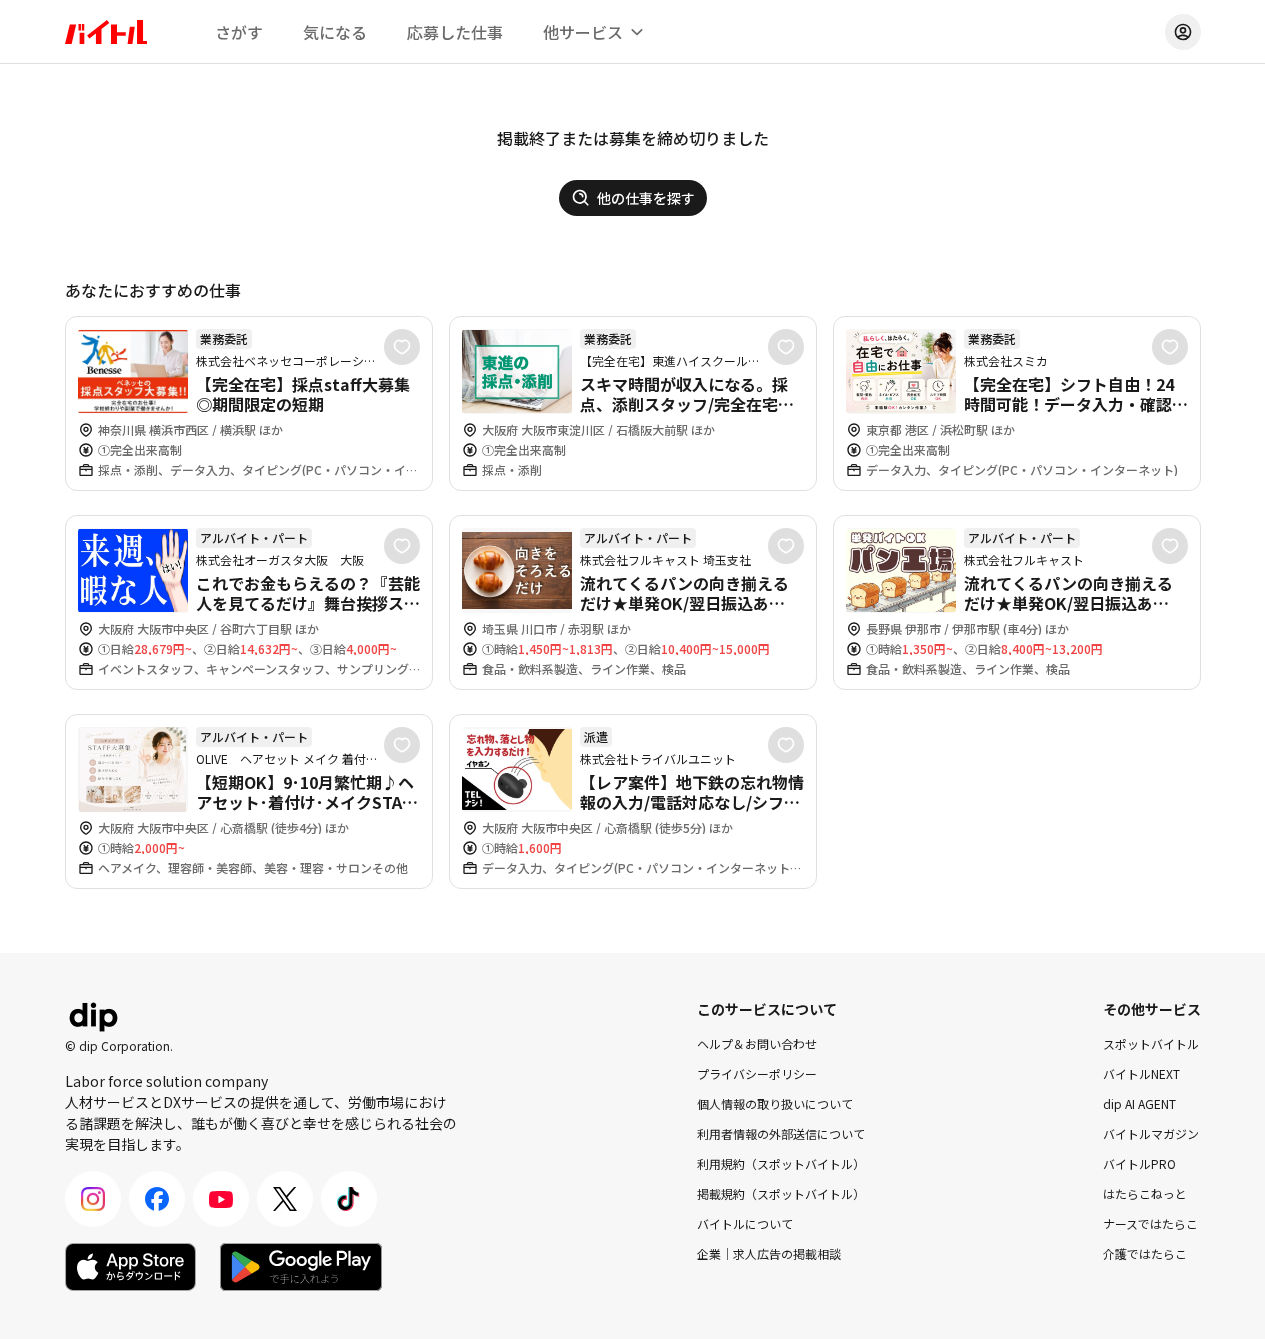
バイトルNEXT (1141, 1073)
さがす (239, 32)
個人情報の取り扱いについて (775, 1103)
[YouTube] (221, 1199)
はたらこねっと (1145, 1193)
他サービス (583, 32)
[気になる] (402, 347)
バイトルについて (745, 1223)
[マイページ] (1183, 32)
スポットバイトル (1151, 1043)
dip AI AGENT (1139, 1103)
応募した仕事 (455, 32)
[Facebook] (157, 1199)
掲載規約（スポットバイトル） (781, 1193)
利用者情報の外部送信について (781, 1133)
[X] (285, 1199)
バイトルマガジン (1151, 1133)
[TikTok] (349, 1199)
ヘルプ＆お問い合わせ (757, 1043)
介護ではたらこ (1145, 1253)
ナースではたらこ (1150, 1223)
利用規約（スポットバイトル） (781, 1163)
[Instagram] (93, 1199)
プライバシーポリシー (757, 1073)
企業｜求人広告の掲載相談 (769, 1253)
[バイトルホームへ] (106, 32)
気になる (335, 32)
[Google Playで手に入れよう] (301, 1267)
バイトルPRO (1139, 1163)
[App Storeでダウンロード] (130, 1267)
